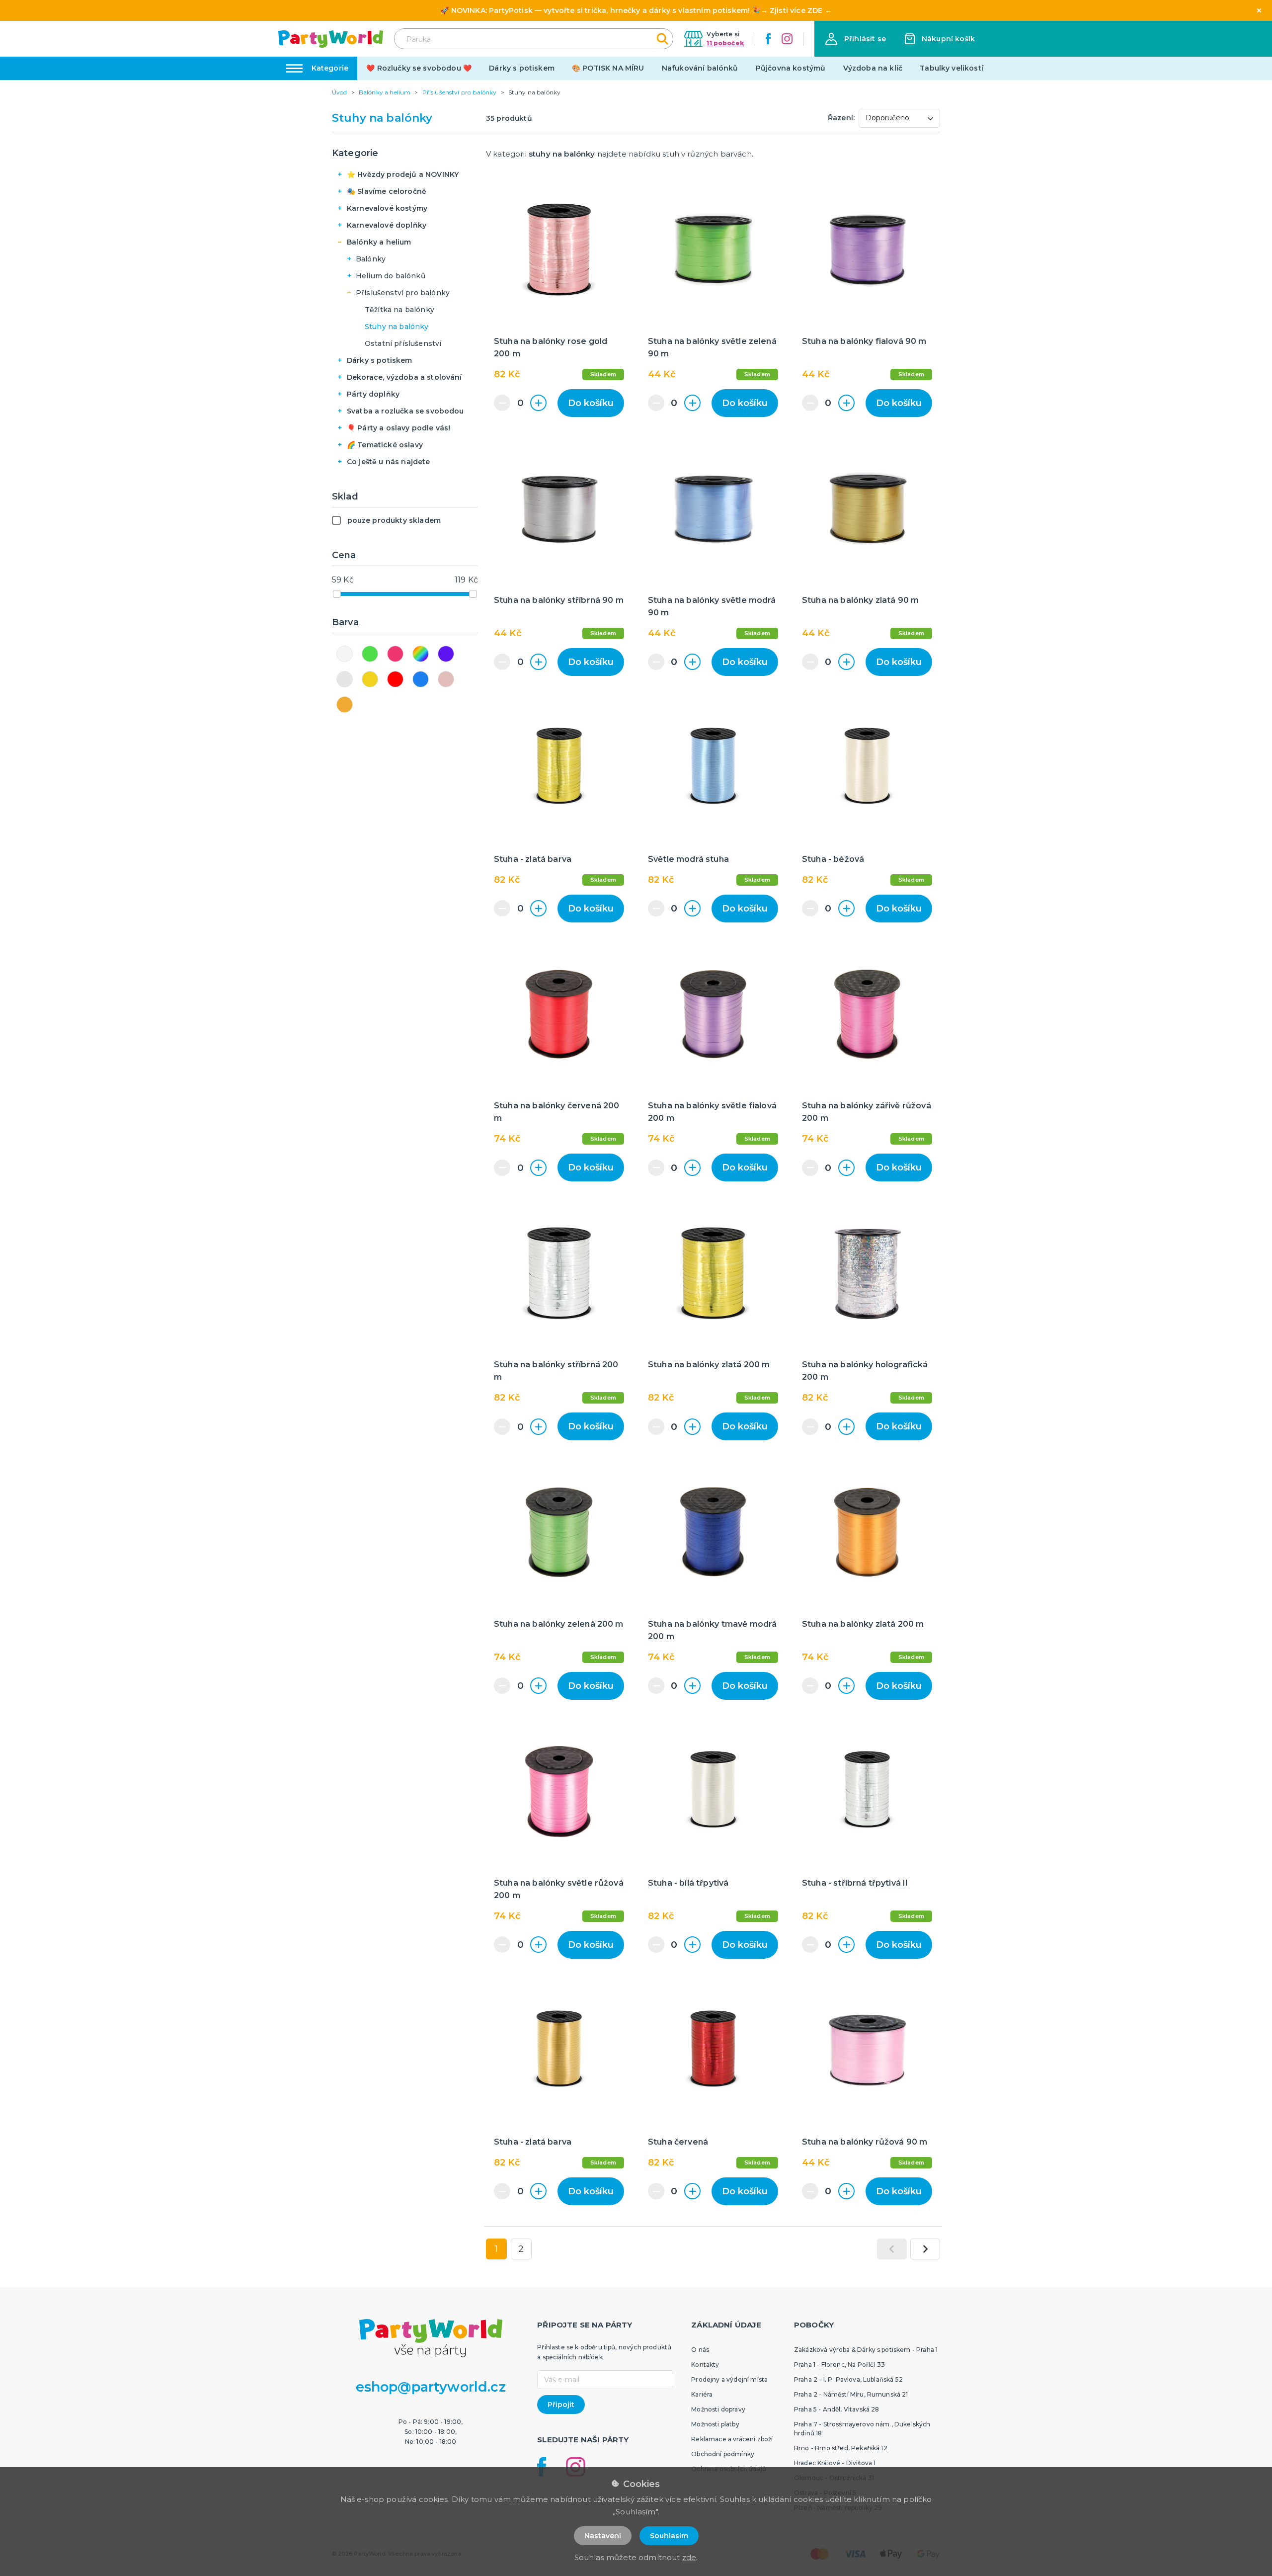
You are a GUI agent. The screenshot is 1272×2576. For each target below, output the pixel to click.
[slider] (337, 594)
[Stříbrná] (345, 679)
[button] (856, 39)
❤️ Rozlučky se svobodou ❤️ (419, 68)
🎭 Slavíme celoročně (387, 191)
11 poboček (725, 43)
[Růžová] (395, 654)
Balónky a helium (379, 242)
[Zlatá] (370, 679)
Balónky (371, 259)
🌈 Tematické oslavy (385, 445)
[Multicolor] (421, 654)
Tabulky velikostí (952, 68)
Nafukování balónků (700, 68)
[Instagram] (787, 39)
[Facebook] (768, 39)
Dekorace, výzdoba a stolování (404, 377)
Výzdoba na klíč (873, 68)
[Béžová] (345, 705)
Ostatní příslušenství (403, 343)
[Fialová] (446, 654)
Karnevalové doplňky (387, 225)
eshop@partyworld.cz (431, 2387)
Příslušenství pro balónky (403, 293)
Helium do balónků (391, 276)
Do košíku (591, 403)
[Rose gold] (446, 679)
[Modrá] (421, 679)
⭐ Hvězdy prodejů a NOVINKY (403, 174)
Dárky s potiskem (522, 68)
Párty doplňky (373, 394)
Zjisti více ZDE (796, 10)
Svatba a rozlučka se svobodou (405, 411)
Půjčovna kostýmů (791, 68)
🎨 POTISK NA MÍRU (608, 68)
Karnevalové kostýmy (387, 208)
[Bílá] (345, 654)
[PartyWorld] (331, 39)
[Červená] (395, 679)
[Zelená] (370, 654)
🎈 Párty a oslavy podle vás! (398, 428)
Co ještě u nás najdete (389, 462)
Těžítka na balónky (399, 310)
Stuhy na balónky (397, 327)
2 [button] (521, 2249)
